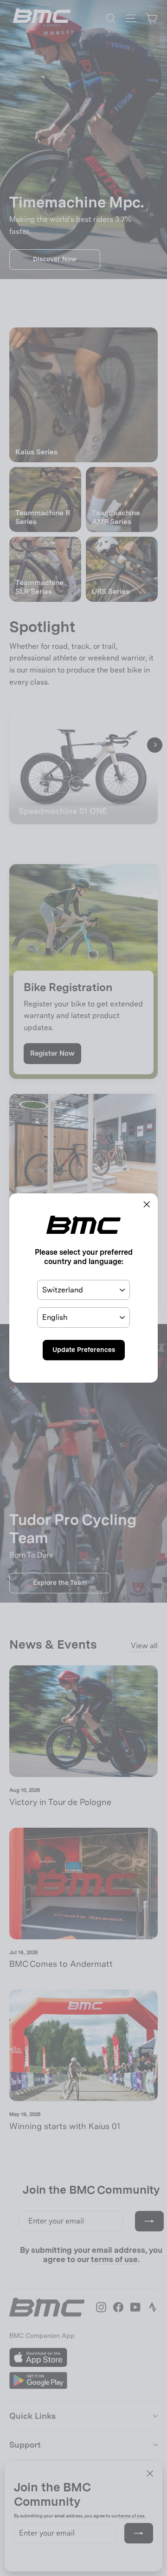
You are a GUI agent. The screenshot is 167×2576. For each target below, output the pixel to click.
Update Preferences (84, 1350)
